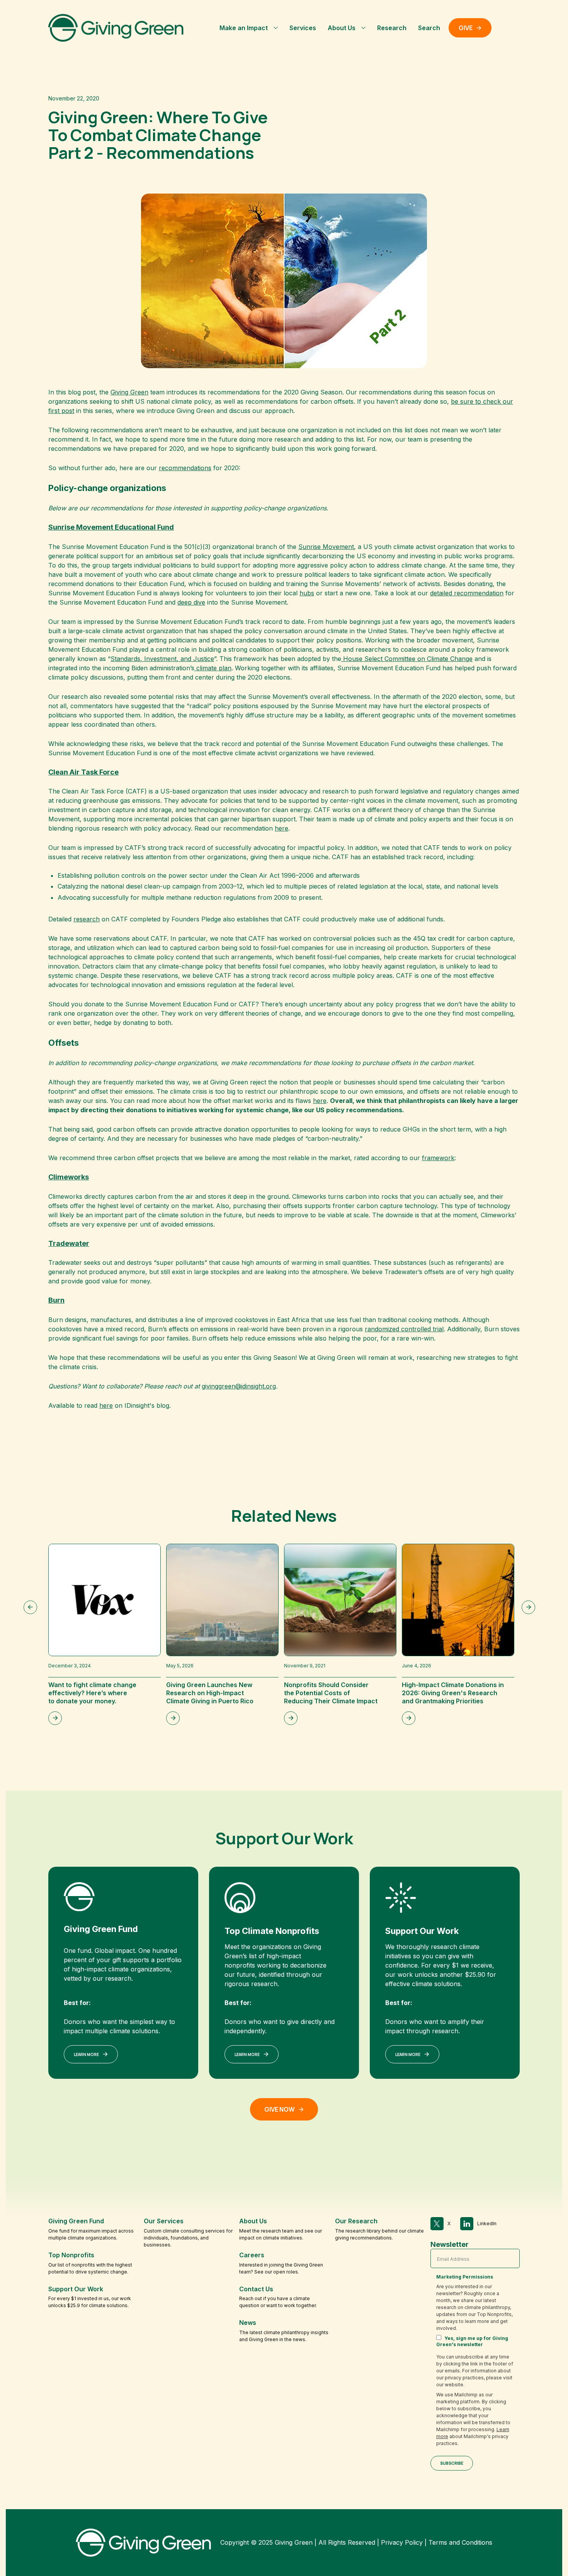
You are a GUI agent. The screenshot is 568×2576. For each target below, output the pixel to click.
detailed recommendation (467, 593)
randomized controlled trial (404, 1329)
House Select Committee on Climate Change (407, 659)
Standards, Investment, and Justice (162, 659)
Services (303, 28)
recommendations (185, 468)
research (87, 919)
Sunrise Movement (326, 547)
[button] (249, 28)
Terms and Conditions (460, 2542)
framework (438, 1158)
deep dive (191, 602)
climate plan (213, 668)
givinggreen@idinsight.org (239, 1386)
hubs (307, 593)
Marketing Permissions (465, 2277)
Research (392, 28)
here (281, 828)
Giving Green (129, 392)
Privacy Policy (402, 2542)
